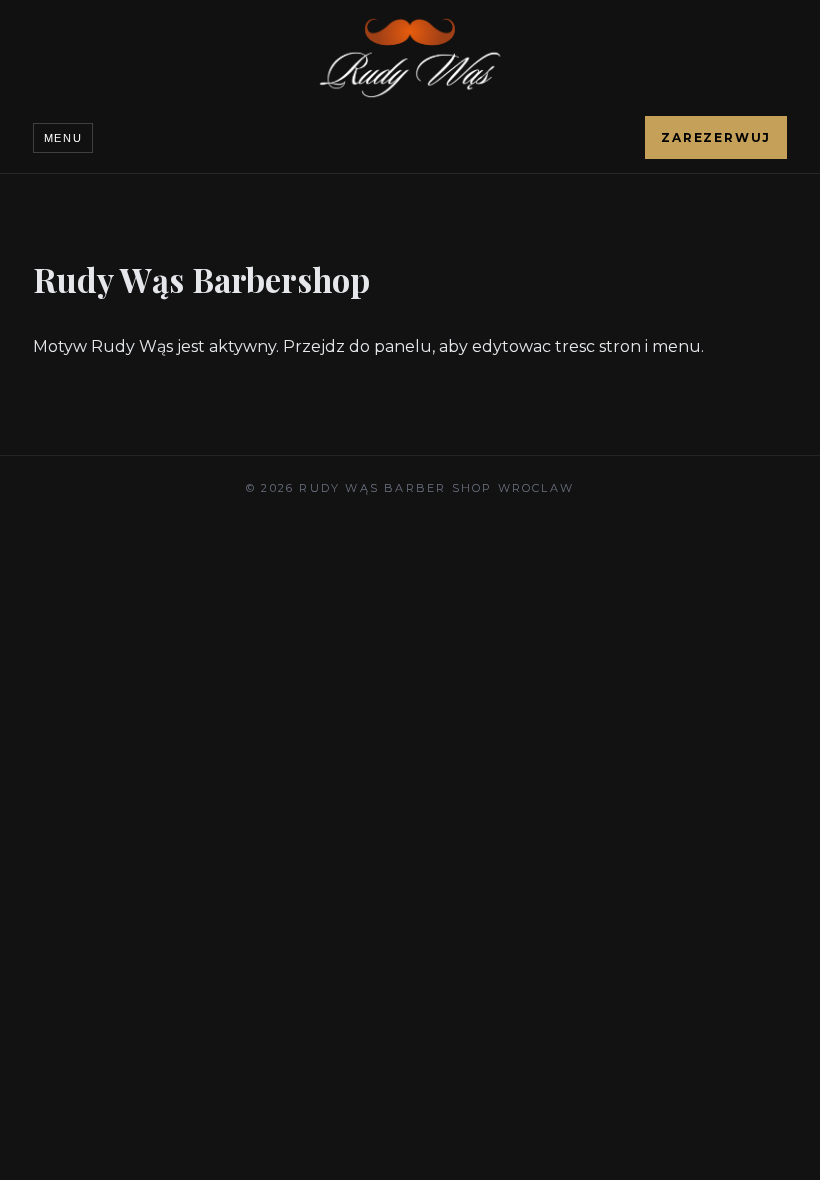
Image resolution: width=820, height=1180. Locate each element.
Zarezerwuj (716, 137)
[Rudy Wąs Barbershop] (410, 58)
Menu (63, 138)
